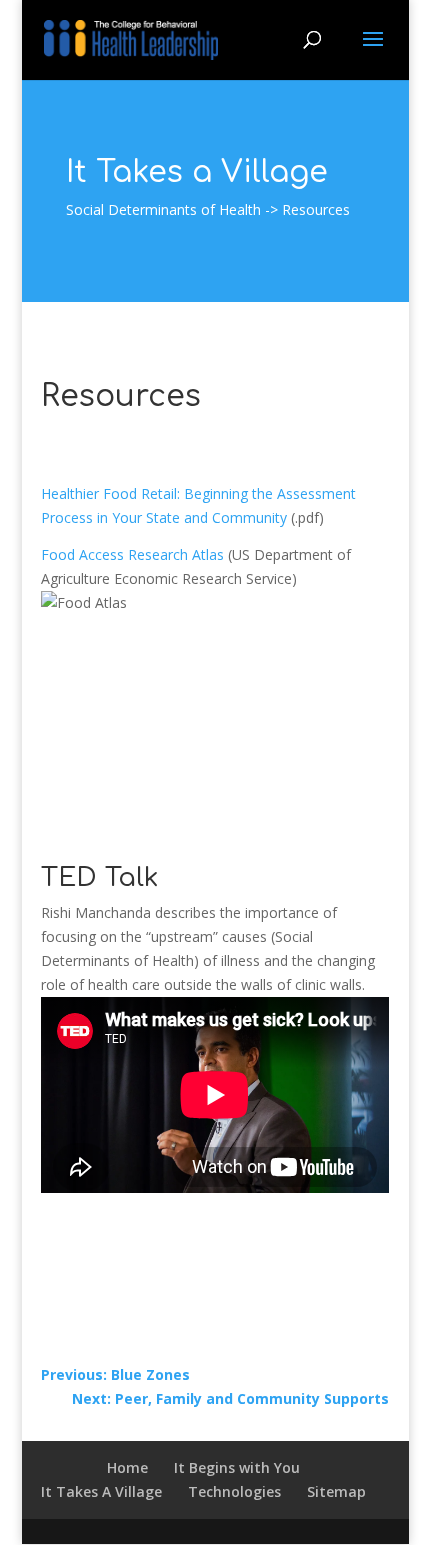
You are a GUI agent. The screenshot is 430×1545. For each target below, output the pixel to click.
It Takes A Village (101, 1491)
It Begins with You (237, 1467)
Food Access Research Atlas (132, 554)
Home (127, 1467)
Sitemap (336, 1491)
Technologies (234, 1491)
